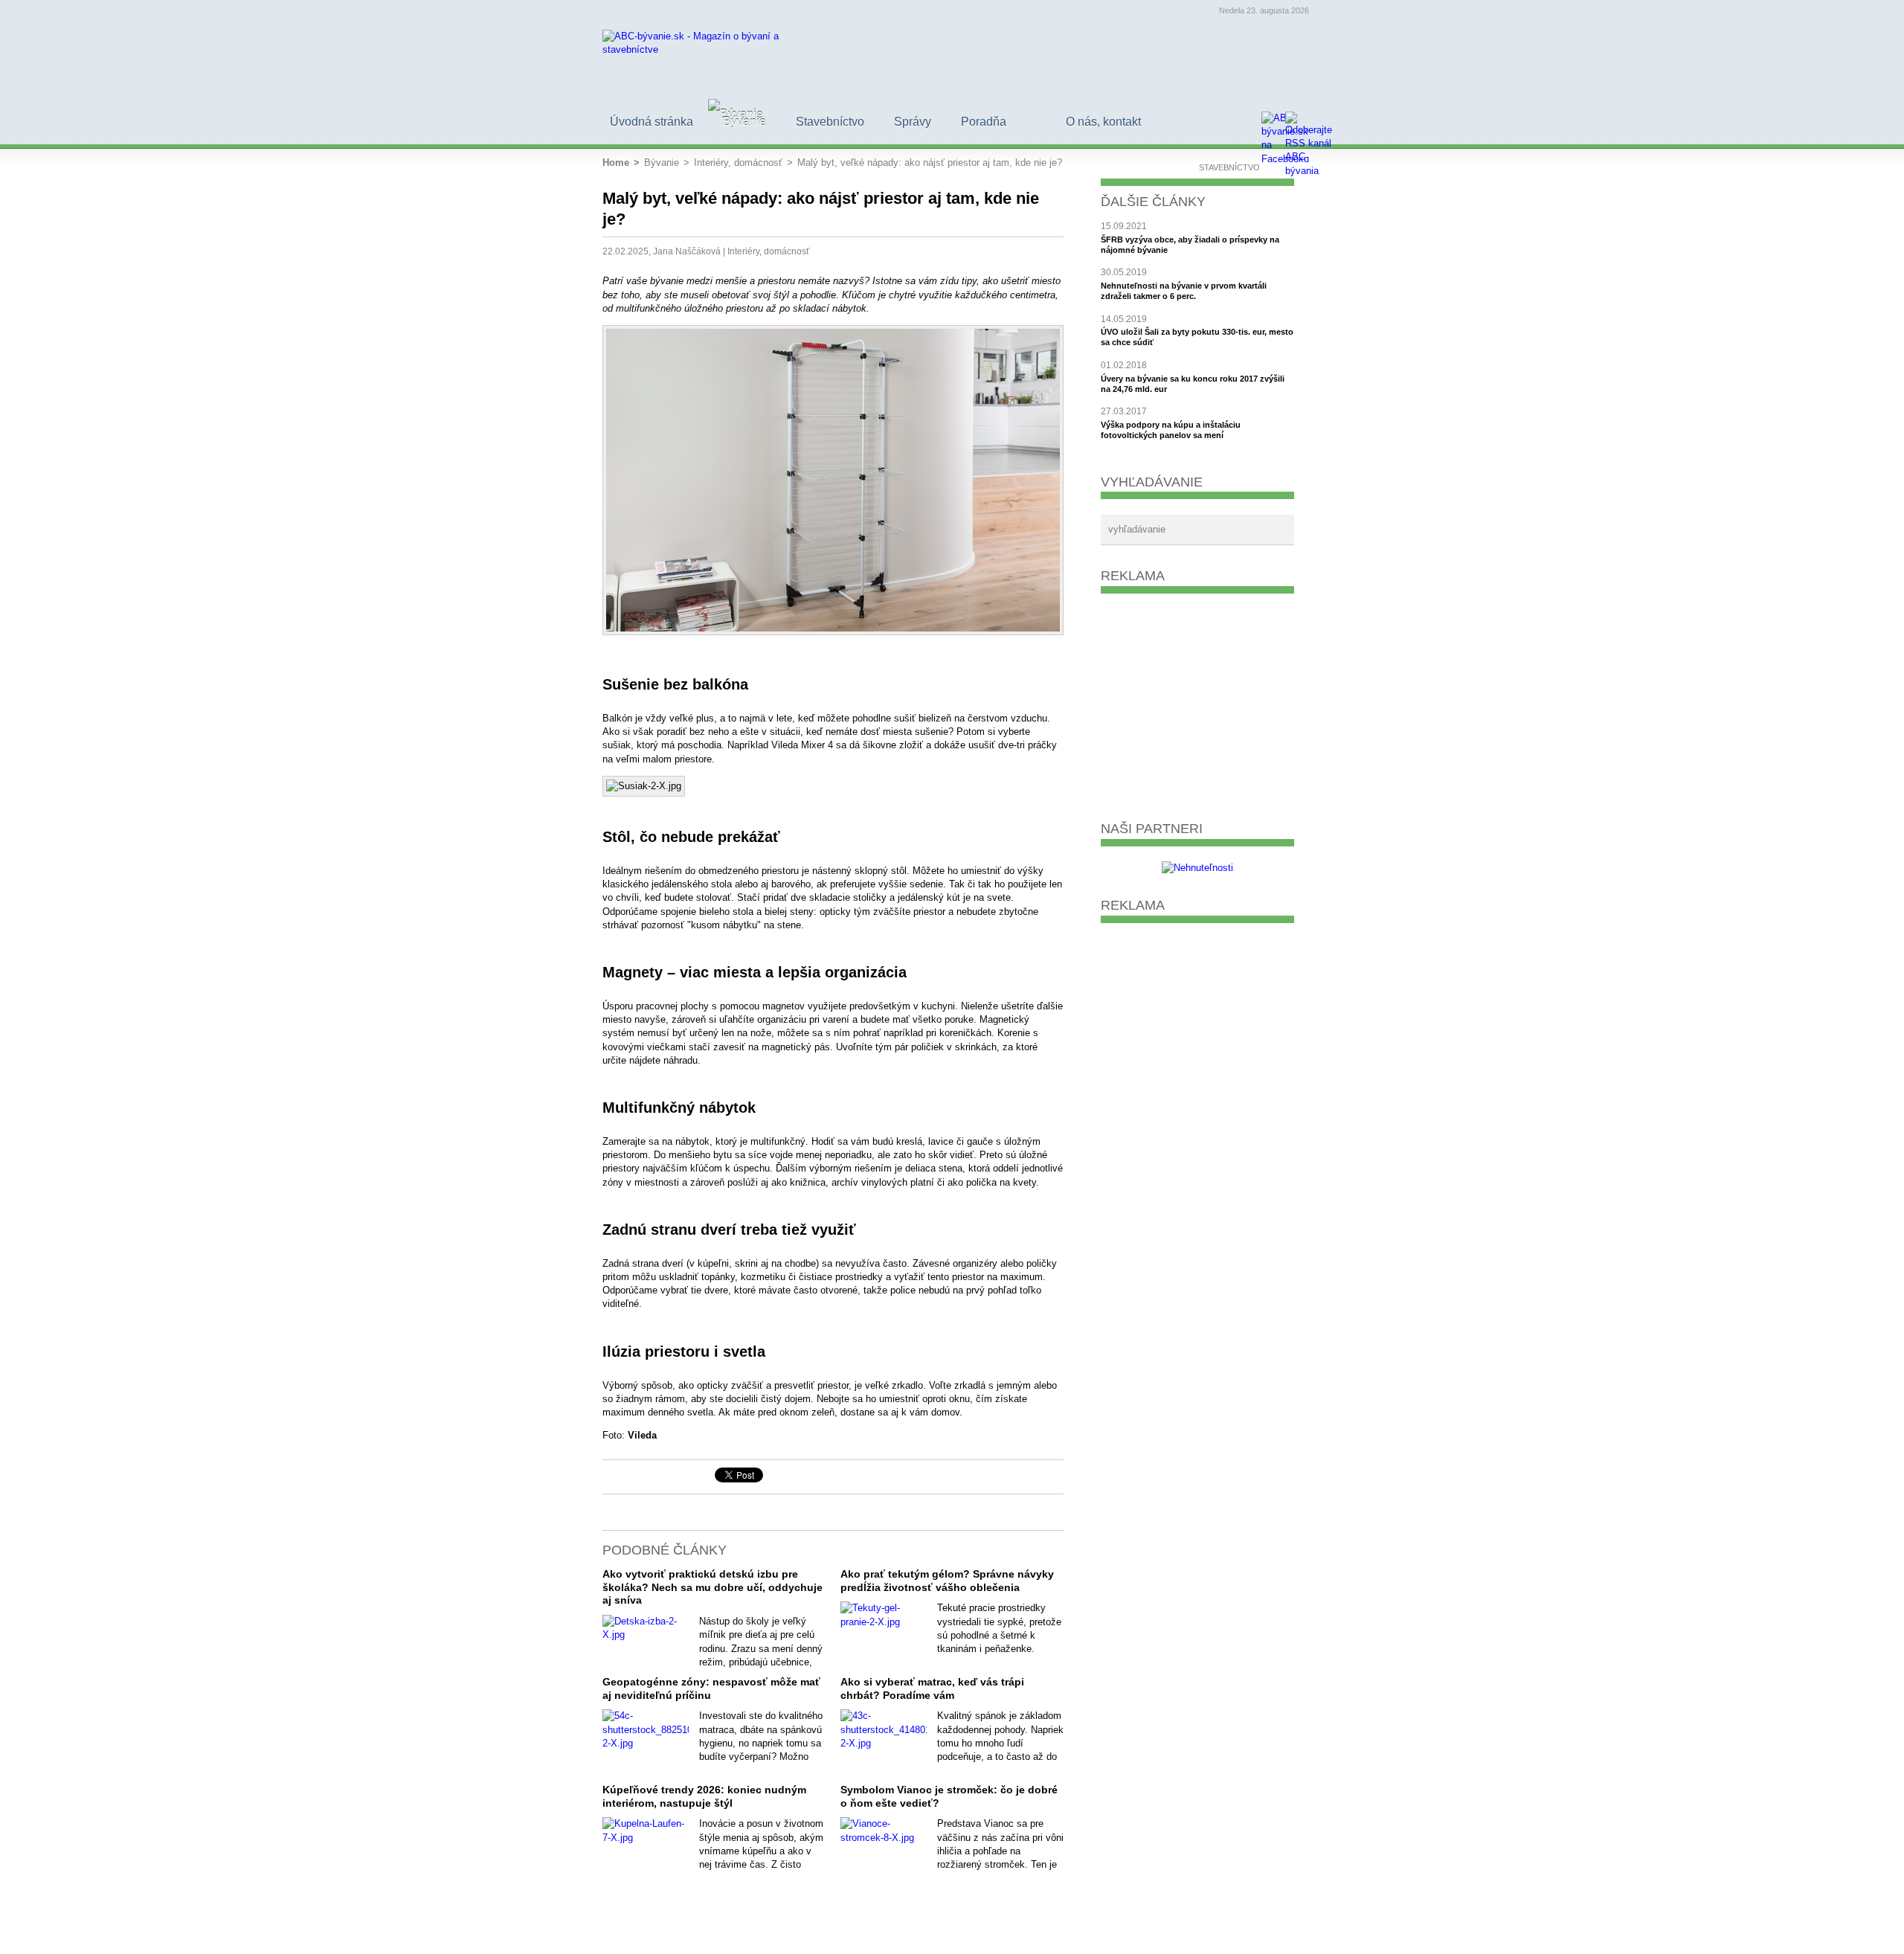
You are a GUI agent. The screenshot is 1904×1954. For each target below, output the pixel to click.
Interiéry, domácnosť (769, 251)
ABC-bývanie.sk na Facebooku (662, 1476)
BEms (1291, 1932)
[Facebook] (1273, 123)
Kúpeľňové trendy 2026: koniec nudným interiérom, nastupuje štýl (704, 1796)
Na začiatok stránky (611, 1476)
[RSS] (1297, 123)
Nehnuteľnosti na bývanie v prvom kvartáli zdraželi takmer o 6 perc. (1184, 291)
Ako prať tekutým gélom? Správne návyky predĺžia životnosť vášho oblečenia (947, 1581)
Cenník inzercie (1200, 1932)
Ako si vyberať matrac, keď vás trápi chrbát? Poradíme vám (932, 1688)
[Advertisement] (1197, 701)
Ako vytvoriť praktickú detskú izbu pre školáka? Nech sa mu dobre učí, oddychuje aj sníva (713, 1587)
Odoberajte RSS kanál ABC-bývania (687, 1476)
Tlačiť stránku (637, 1476)
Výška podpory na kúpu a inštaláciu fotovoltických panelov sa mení (1171, 430)
